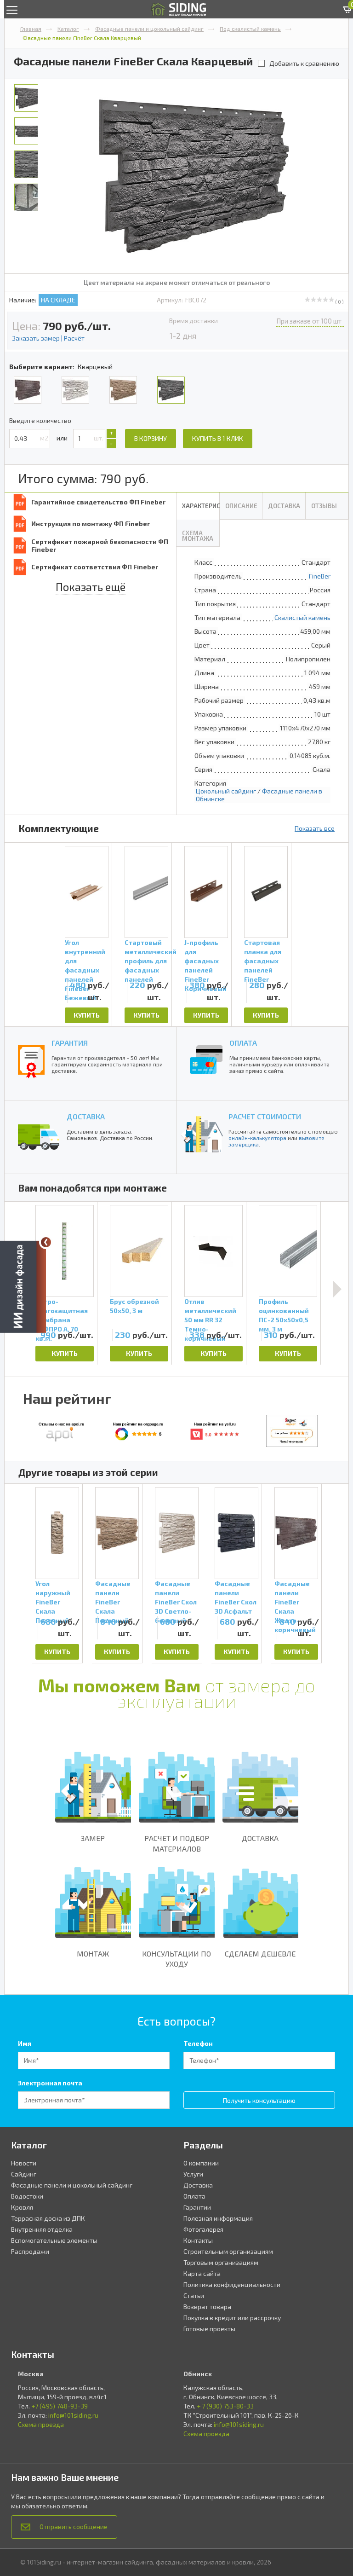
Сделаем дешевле (260, 1954)
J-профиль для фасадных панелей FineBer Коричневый (205, 953)
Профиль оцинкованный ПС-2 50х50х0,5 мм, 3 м (284, 1312)
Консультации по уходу (176, 1959)
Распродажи (30, 2251)
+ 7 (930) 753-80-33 (225, 2406)
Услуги (193, 2174)
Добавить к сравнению (304, 63)
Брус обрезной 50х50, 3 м (134, 1306)
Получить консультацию (259, 2100)
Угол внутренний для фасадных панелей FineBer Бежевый (85, 953)
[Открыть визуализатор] (23, 1285)
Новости (24, 2163)
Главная (31, 29)
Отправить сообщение (74, 2527)
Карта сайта (202, 2273)
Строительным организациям (228, 2251)
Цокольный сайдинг (226, 791)
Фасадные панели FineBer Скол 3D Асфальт (236, 1597)
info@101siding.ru (73, 2415)
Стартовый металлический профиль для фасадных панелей (146, 953)
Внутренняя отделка (42, 2229)
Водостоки (27, 2196)
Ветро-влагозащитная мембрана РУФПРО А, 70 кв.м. (62, 1312)
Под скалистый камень (250, 29)
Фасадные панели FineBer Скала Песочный (113, 1597)
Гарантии (197, 2207)
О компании (201, 2163)
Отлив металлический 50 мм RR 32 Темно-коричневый (210, 1312)
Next (337, 1289)
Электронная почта (50, 2083)
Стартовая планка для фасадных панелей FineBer (263, 953)
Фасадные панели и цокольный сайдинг (149, 29)
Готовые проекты (209, 2329)
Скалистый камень (302, 617)
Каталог (68, 29)
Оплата (194, 2196)
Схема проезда (41, 2424)
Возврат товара (207, 2307)
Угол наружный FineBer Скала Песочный (53, 1597)
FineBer (320, 576)
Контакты (198, 2240)
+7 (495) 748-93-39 (60, 2406)
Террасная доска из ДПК (48, 2218)
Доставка (260, 1838)
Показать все (315, 828)
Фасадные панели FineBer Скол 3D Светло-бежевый (176, 1597)
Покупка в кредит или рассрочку (232, 2318)
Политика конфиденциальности (232, 2284)
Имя (25, 2043)
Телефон (198, 2043)
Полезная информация (218, 2218)
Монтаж (93, 1954)
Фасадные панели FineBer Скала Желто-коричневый (295, 1597)
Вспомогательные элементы (54, 2240)
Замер (93, 1838)
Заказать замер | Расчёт (48, 338)
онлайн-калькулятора (257, 1138)
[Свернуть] (46, 1242)
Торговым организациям (221, 2262)
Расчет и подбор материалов (177, 1843)
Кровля (22, 2207)
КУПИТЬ (87, 1015)
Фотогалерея (203, 2229)
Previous (21, 1574)
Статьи (194, 2295)
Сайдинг (24, 2174)
